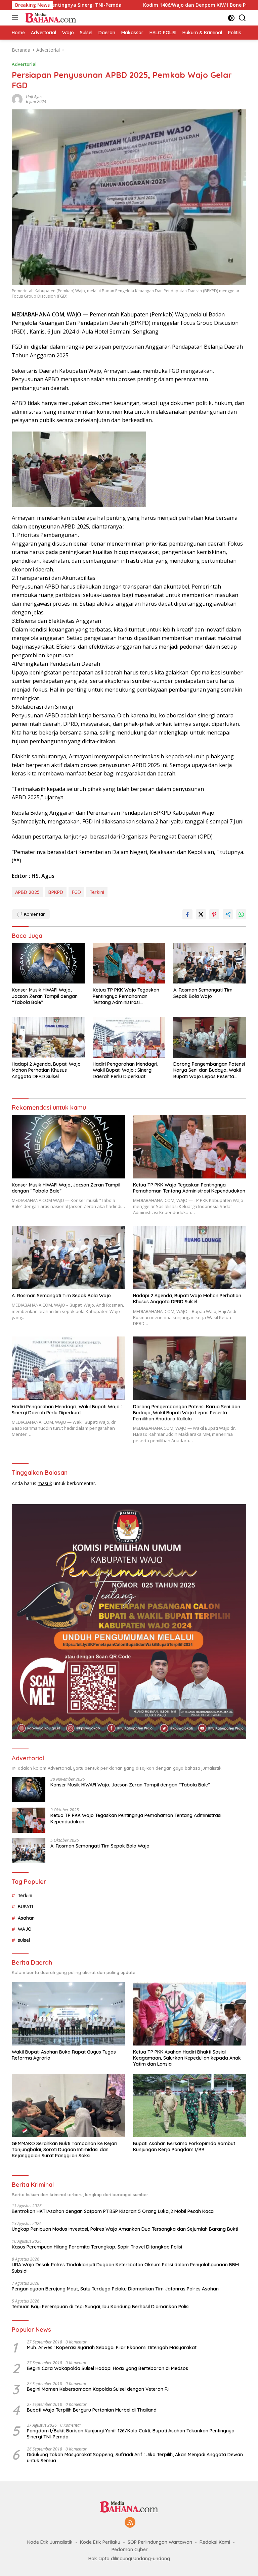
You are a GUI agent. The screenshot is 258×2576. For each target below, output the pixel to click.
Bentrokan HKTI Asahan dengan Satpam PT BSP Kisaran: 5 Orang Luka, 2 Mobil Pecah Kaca (113, 2211)
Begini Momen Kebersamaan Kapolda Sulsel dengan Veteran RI (98, 2389)
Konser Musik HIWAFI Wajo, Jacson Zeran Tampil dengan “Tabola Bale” (45, 996)
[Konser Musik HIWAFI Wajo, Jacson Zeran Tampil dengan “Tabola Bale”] (48, 963)
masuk (45, 1483)
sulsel (24, 1940)
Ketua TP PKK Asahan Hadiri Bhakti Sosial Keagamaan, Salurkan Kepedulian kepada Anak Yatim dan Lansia (187, 2058)
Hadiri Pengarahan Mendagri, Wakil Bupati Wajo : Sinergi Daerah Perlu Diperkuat (125, 1070)
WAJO (25, 1929)
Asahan (26, 1918)
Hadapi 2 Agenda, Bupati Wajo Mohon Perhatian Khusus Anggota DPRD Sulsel (46, 1070)
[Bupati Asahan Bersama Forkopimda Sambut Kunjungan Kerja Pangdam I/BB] (190, 2105)
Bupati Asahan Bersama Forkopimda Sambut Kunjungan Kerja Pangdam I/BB (184, 2146)
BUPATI (25, 1907)
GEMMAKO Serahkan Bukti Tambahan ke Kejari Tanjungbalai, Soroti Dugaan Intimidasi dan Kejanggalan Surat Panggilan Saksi (64, 2150)
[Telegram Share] (228, 914)
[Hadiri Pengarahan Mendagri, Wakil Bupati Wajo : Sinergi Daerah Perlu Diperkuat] (129, 1037)
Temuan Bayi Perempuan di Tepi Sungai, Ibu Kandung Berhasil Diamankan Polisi (101, 2307)
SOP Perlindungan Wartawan (160, 2542)
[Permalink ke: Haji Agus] (17, 99)
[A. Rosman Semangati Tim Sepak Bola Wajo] (210, 963)
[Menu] (16, 18)
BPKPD (56, 892)
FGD (76, 892)
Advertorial (24, 64)
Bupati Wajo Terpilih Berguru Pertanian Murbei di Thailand (92, 2410)
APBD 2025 (27, 892)
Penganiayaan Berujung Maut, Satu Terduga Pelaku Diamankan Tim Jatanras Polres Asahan (115, 2289)
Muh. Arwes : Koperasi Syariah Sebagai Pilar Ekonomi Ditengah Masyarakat (112, 2347)
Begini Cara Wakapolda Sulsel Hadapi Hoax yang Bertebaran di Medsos (107, 2368)
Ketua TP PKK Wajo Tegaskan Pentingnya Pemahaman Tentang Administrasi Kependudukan (126, 996)
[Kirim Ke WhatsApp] (241, 914)
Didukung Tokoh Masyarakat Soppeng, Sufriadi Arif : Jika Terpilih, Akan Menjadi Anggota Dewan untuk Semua (135, 2458)
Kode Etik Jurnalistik (50, 2542)
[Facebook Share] (187, 914)
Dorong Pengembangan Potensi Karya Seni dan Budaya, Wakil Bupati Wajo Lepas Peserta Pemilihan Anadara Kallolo (209, 1070)
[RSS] (130, 2523)
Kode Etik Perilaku (100, 2542)
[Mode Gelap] (231, 18)
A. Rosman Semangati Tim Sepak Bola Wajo (203, 993)
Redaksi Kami (215, 2542)
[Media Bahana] (50, 18)
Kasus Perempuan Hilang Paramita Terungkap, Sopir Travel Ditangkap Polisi (97, 2247)
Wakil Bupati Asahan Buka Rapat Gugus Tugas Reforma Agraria (64, 2055)
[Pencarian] (242, 18)
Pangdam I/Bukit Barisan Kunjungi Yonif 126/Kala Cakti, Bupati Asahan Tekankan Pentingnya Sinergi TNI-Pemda (131, 2434)
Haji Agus (34, 97)
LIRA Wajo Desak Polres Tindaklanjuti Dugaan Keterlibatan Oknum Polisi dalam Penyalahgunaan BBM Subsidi (125, 2268)
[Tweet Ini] (201, 914)
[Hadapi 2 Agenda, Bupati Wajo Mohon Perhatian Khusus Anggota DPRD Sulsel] (48, 1037)
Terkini (97, 892)
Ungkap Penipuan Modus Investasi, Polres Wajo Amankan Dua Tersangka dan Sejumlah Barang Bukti (125, 2229)
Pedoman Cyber (130, 2549)
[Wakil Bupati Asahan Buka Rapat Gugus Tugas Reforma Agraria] (68, 2014)
